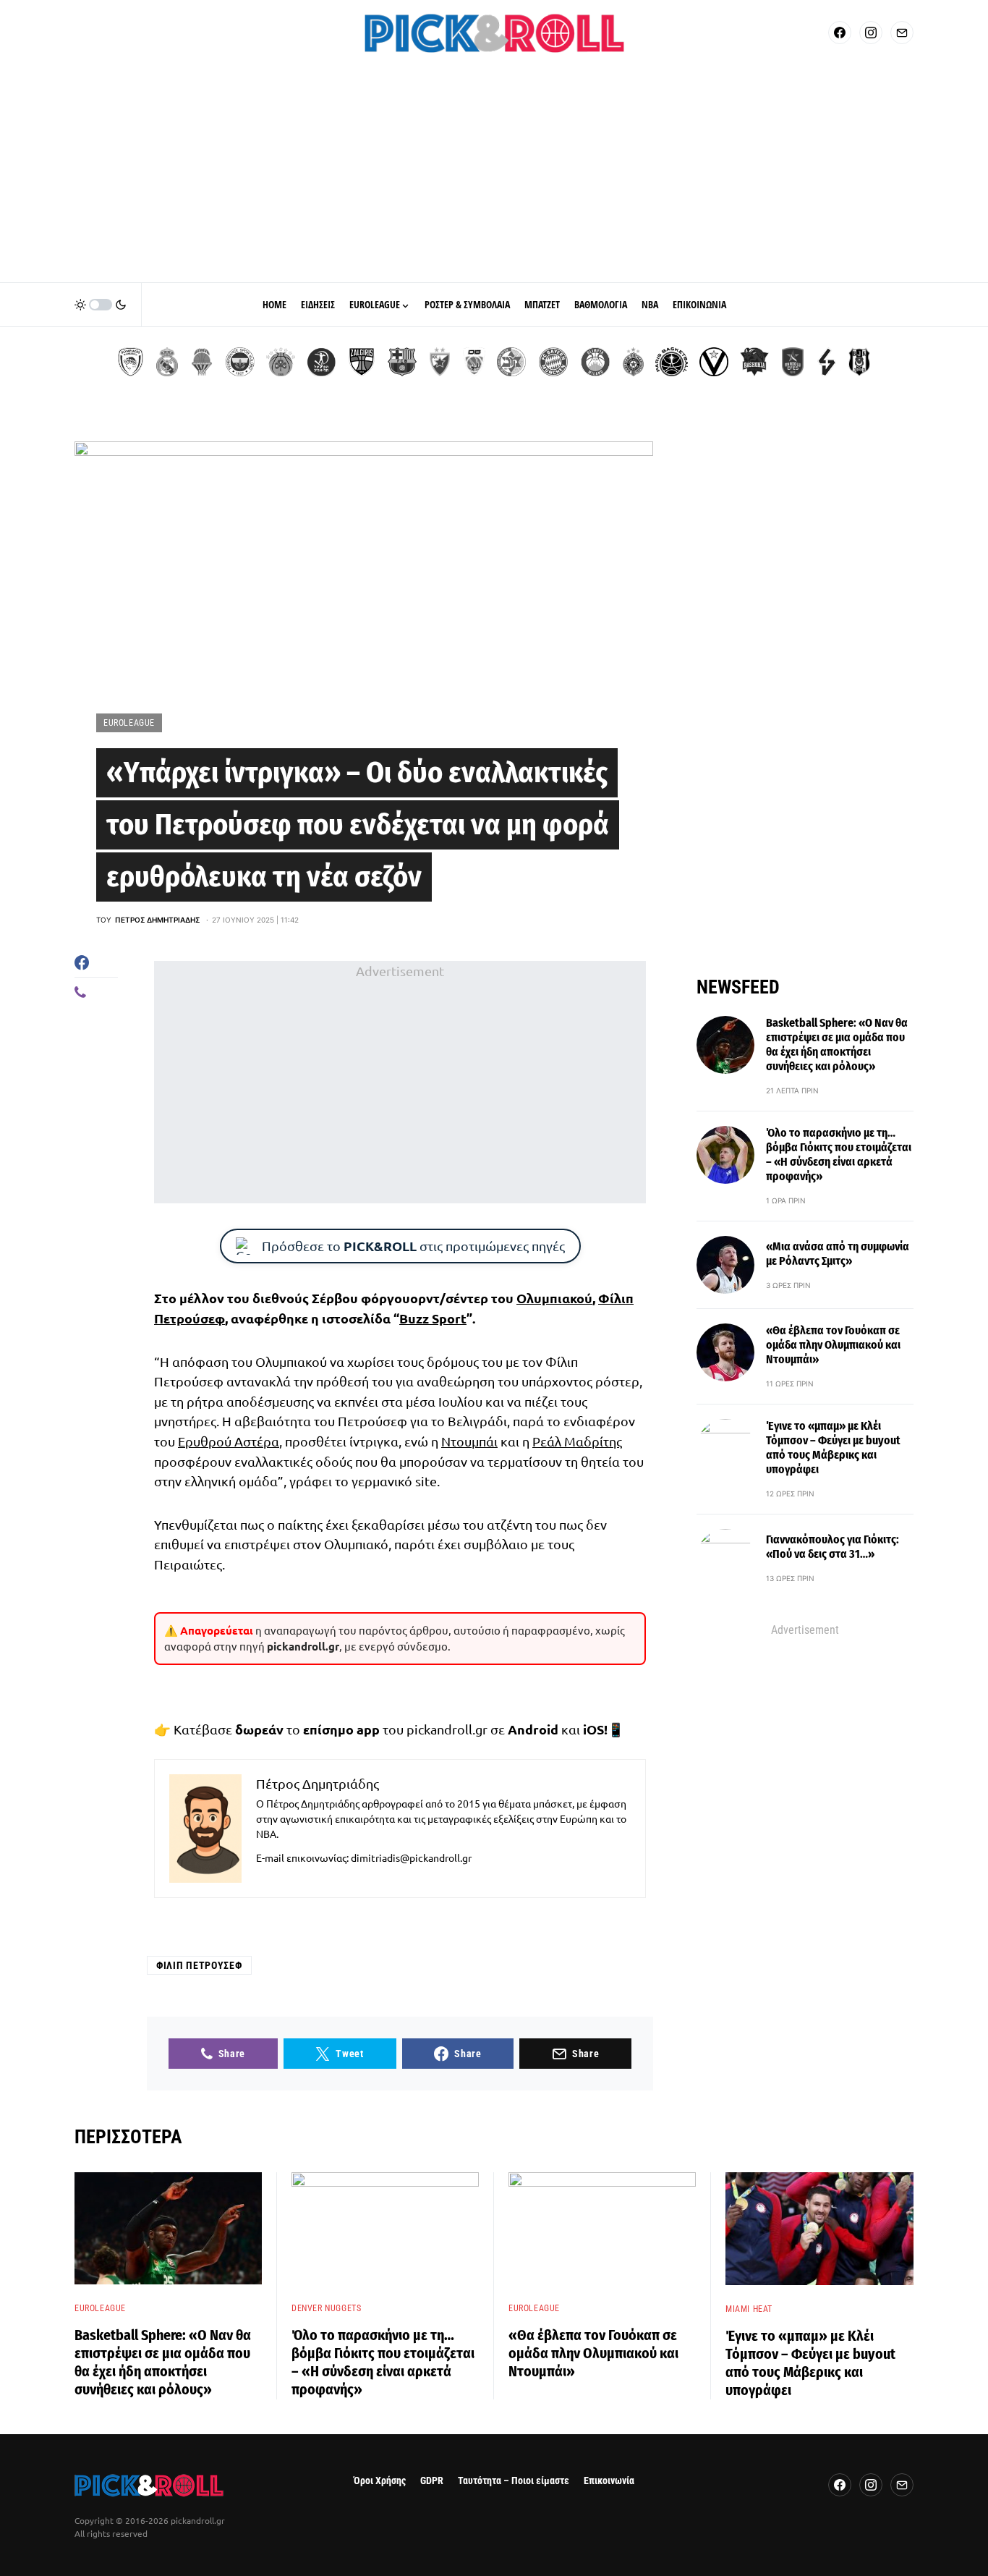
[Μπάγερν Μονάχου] (553, 362)
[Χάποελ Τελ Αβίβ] (321, 362)
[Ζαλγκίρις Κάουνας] (362, 362)
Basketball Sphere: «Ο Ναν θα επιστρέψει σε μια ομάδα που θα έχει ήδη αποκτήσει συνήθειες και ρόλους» (837, 1045)
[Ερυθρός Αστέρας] (440, 362)
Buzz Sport (433, 1318)
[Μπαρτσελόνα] (402, 362)
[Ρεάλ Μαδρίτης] (167, 362)
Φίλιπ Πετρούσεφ (199, 1965)
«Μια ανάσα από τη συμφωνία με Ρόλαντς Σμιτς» (838, 1254)
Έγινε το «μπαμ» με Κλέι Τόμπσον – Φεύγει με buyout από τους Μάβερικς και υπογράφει (833, 1448)
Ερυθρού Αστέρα (229, 1441)
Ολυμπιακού (554, 1298)
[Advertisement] (494, 174)
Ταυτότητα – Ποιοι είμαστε (514, 2481)
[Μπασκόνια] (754, 362)
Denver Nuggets (326, 2308)
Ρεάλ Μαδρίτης (577, 1441)
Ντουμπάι (469, 1441)
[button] (101, 305)
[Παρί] (672, 362)
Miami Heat (749, 2309)
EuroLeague (129, 723)
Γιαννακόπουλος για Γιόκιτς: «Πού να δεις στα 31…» (832, 1547)
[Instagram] (871, 33)
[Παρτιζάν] (633, 362)
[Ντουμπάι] (474, 362)
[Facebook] (840, 33)
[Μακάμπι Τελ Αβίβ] (511, 362)
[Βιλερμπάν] (827, 362)
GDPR (432, 2481)
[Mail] (902, 33)
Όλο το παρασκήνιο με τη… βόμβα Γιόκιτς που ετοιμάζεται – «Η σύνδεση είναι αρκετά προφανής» (839, 1154)
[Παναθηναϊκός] (281, 362)
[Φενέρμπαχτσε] (240, 362)
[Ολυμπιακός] (131, 362)
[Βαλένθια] (202, 362)
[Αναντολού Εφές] (793, 362)
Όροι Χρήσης (380, 2481)
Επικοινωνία (609, 2481)
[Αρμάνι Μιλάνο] (595, 362)
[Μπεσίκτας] (859, 362)
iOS (593, 1729)
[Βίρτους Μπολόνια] (714, 362)
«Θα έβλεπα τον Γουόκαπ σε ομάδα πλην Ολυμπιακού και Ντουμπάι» (833, 1345)
